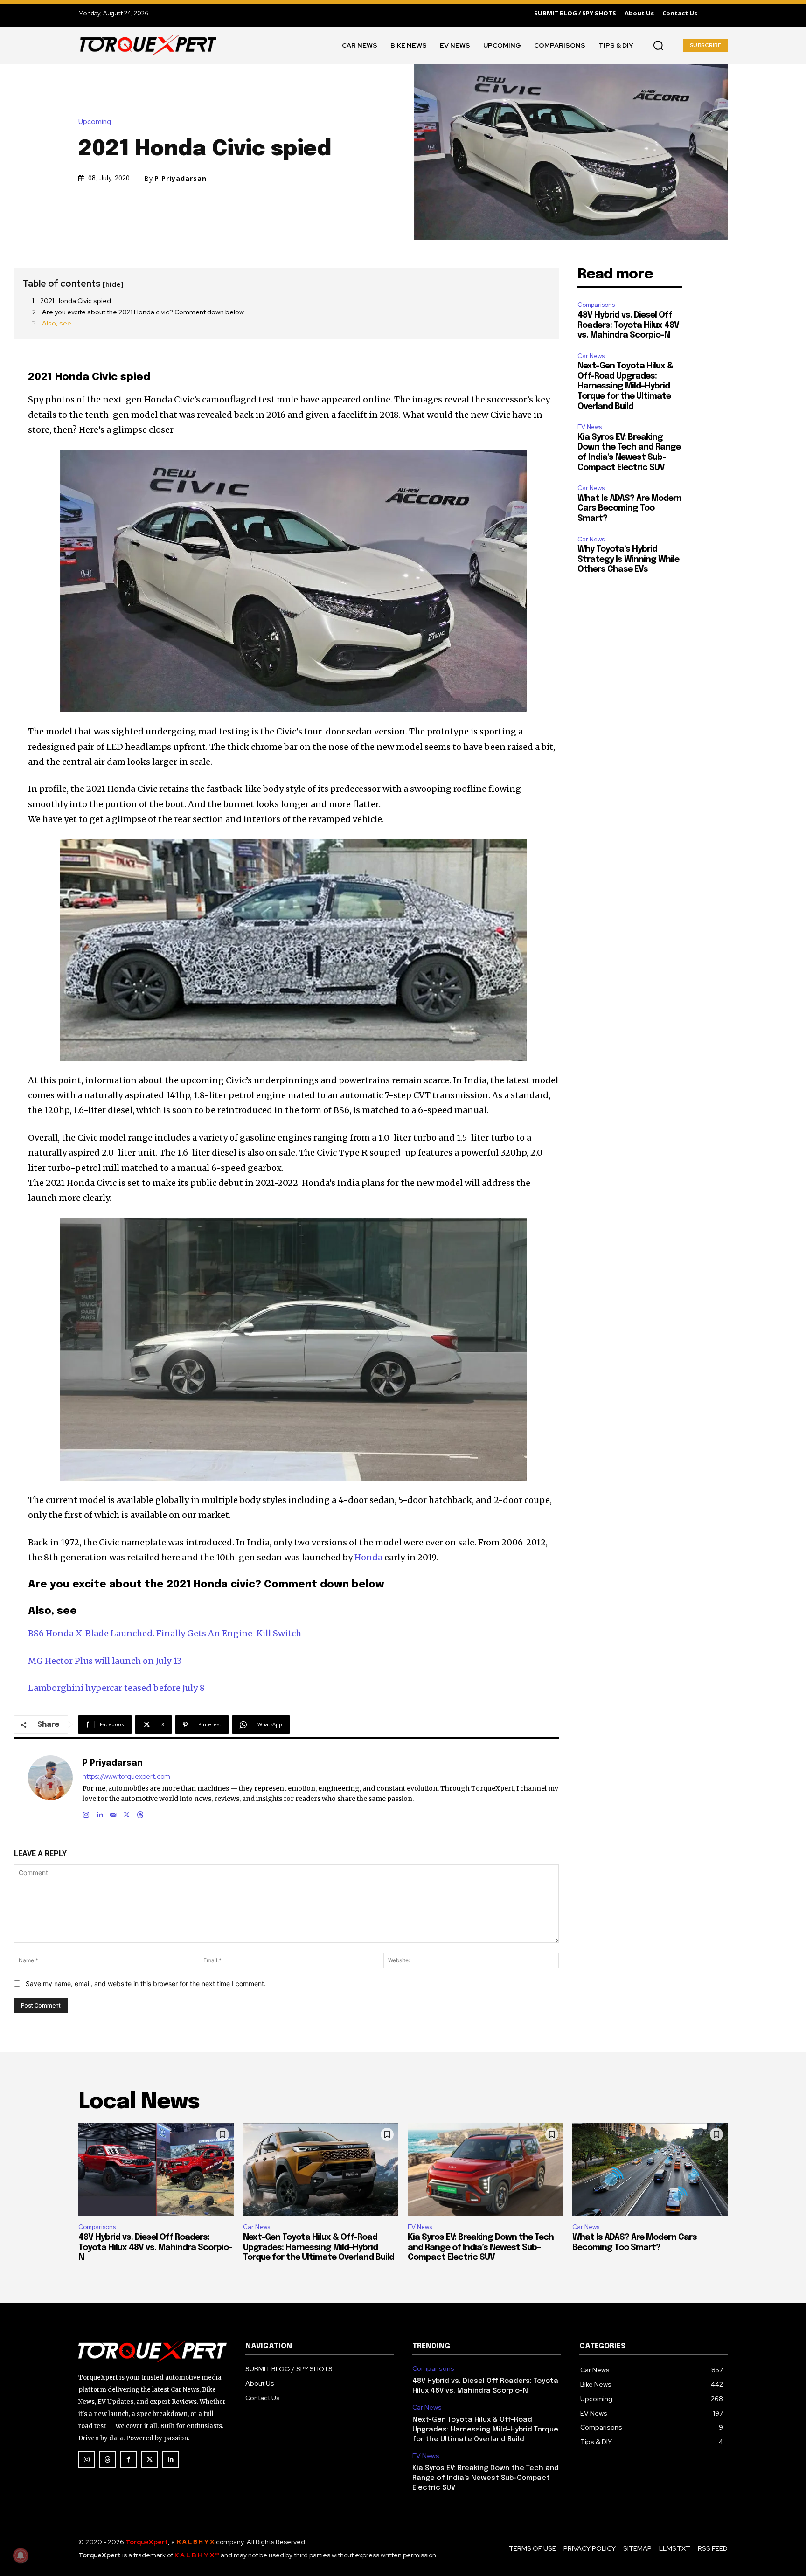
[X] (127, 1813)
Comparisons (596, 305)
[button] (658, 45)
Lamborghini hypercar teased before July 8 (116, 1688)
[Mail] (113, 1813)
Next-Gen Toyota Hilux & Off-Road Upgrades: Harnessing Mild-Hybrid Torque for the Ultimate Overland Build (625, 386)
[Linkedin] (100, 1813)
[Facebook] (129, 2460)
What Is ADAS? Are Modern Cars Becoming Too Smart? (629, 509)
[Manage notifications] (21, 2555)
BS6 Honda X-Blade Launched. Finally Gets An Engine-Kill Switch (165, 1633)
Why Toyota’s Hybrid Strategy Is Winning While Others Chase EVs (628, 559)
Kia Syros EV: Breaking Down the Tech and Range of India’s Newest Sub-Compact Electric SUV (481, 2247)
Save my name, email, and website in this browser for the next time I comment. (146, 1984)
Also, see (57, 323)
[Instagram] (86, 1813)
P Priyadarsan (181, 179)
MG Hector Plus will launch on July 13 (105, 1661)
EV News (590, 427)
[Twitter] (149, 2460)
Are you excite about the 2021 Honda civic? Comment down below (143, 312)
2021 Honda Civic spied (76, 301)
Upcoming (95, 122)
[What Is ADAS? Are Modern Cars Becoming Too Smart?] (650, 2170)
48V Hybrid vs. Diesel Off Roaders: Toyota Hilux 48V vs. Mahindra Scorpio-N (628, 325)
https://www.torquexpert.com (126, 1776)
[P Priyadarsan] (50, 1787)
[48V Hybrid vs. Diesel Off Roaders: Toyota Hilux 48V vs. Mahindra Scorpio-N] (156, 2170)
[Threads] (140, 1813)
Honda (368, 1557)
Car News (591, 356)
